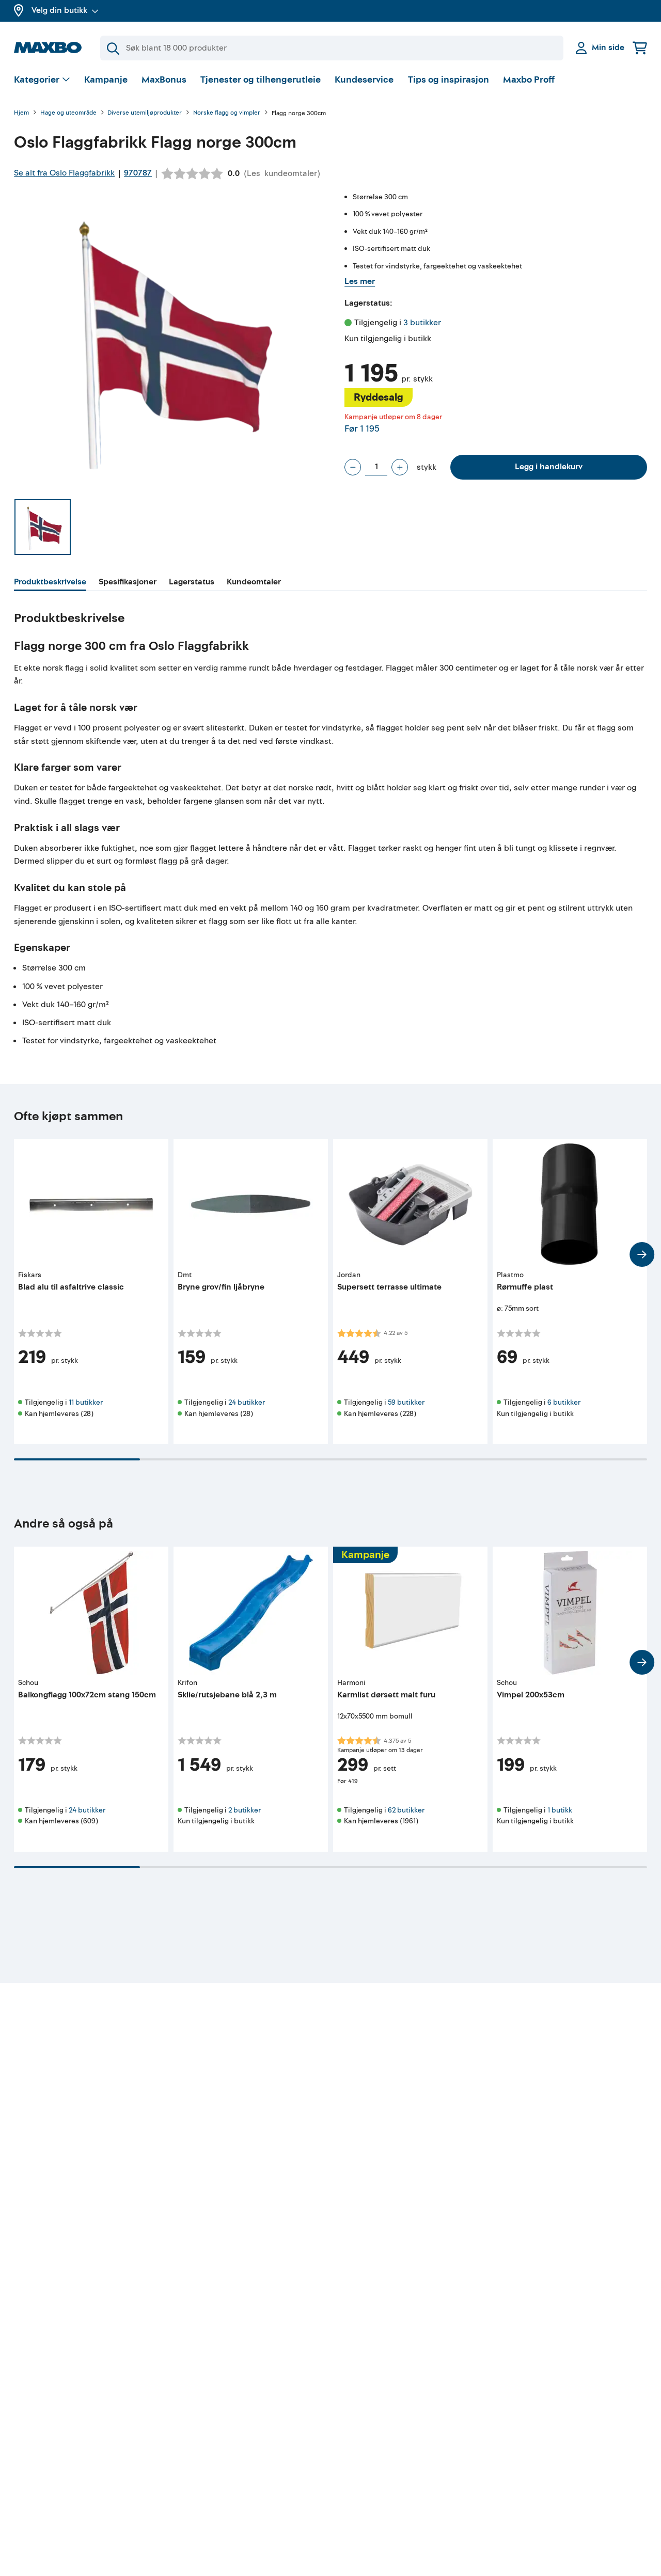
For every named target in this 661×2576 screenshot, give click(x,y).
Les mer (360, 281)
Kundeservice (364, 80)
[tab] (50, 583)
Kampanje (106, 80)
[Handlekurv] (640, 48)
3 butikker (422, 323)
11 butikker (86, 1402)
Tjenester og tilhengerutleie (261, 80)
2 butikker (245, 1810)
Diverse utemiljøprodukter (145, 113)
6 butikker (564, 1402)
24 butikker (247, 1402)
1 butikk (560, 1810)
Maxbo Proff (529, 80)
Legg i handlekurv (549, 467)
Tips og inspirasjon (448, 80)
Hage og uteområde (68, 113)
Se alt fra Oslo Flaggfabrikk (64, 173)
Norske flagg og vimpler (227, 113)
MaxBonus (164, 80)
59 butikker (406, 1402)
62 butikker (406, 1810)
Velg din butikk (59, 10)
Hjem (21, 113)
